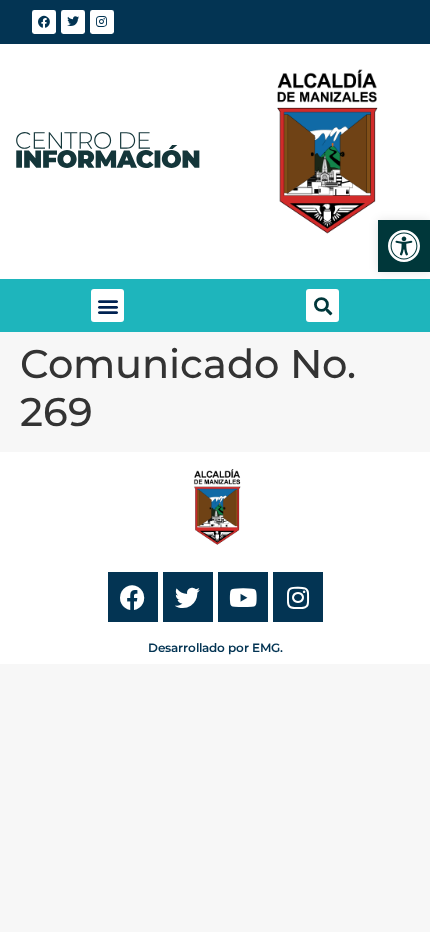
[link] (404, 246)
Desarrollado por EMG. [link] (215, 647)
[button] (107, 305)
